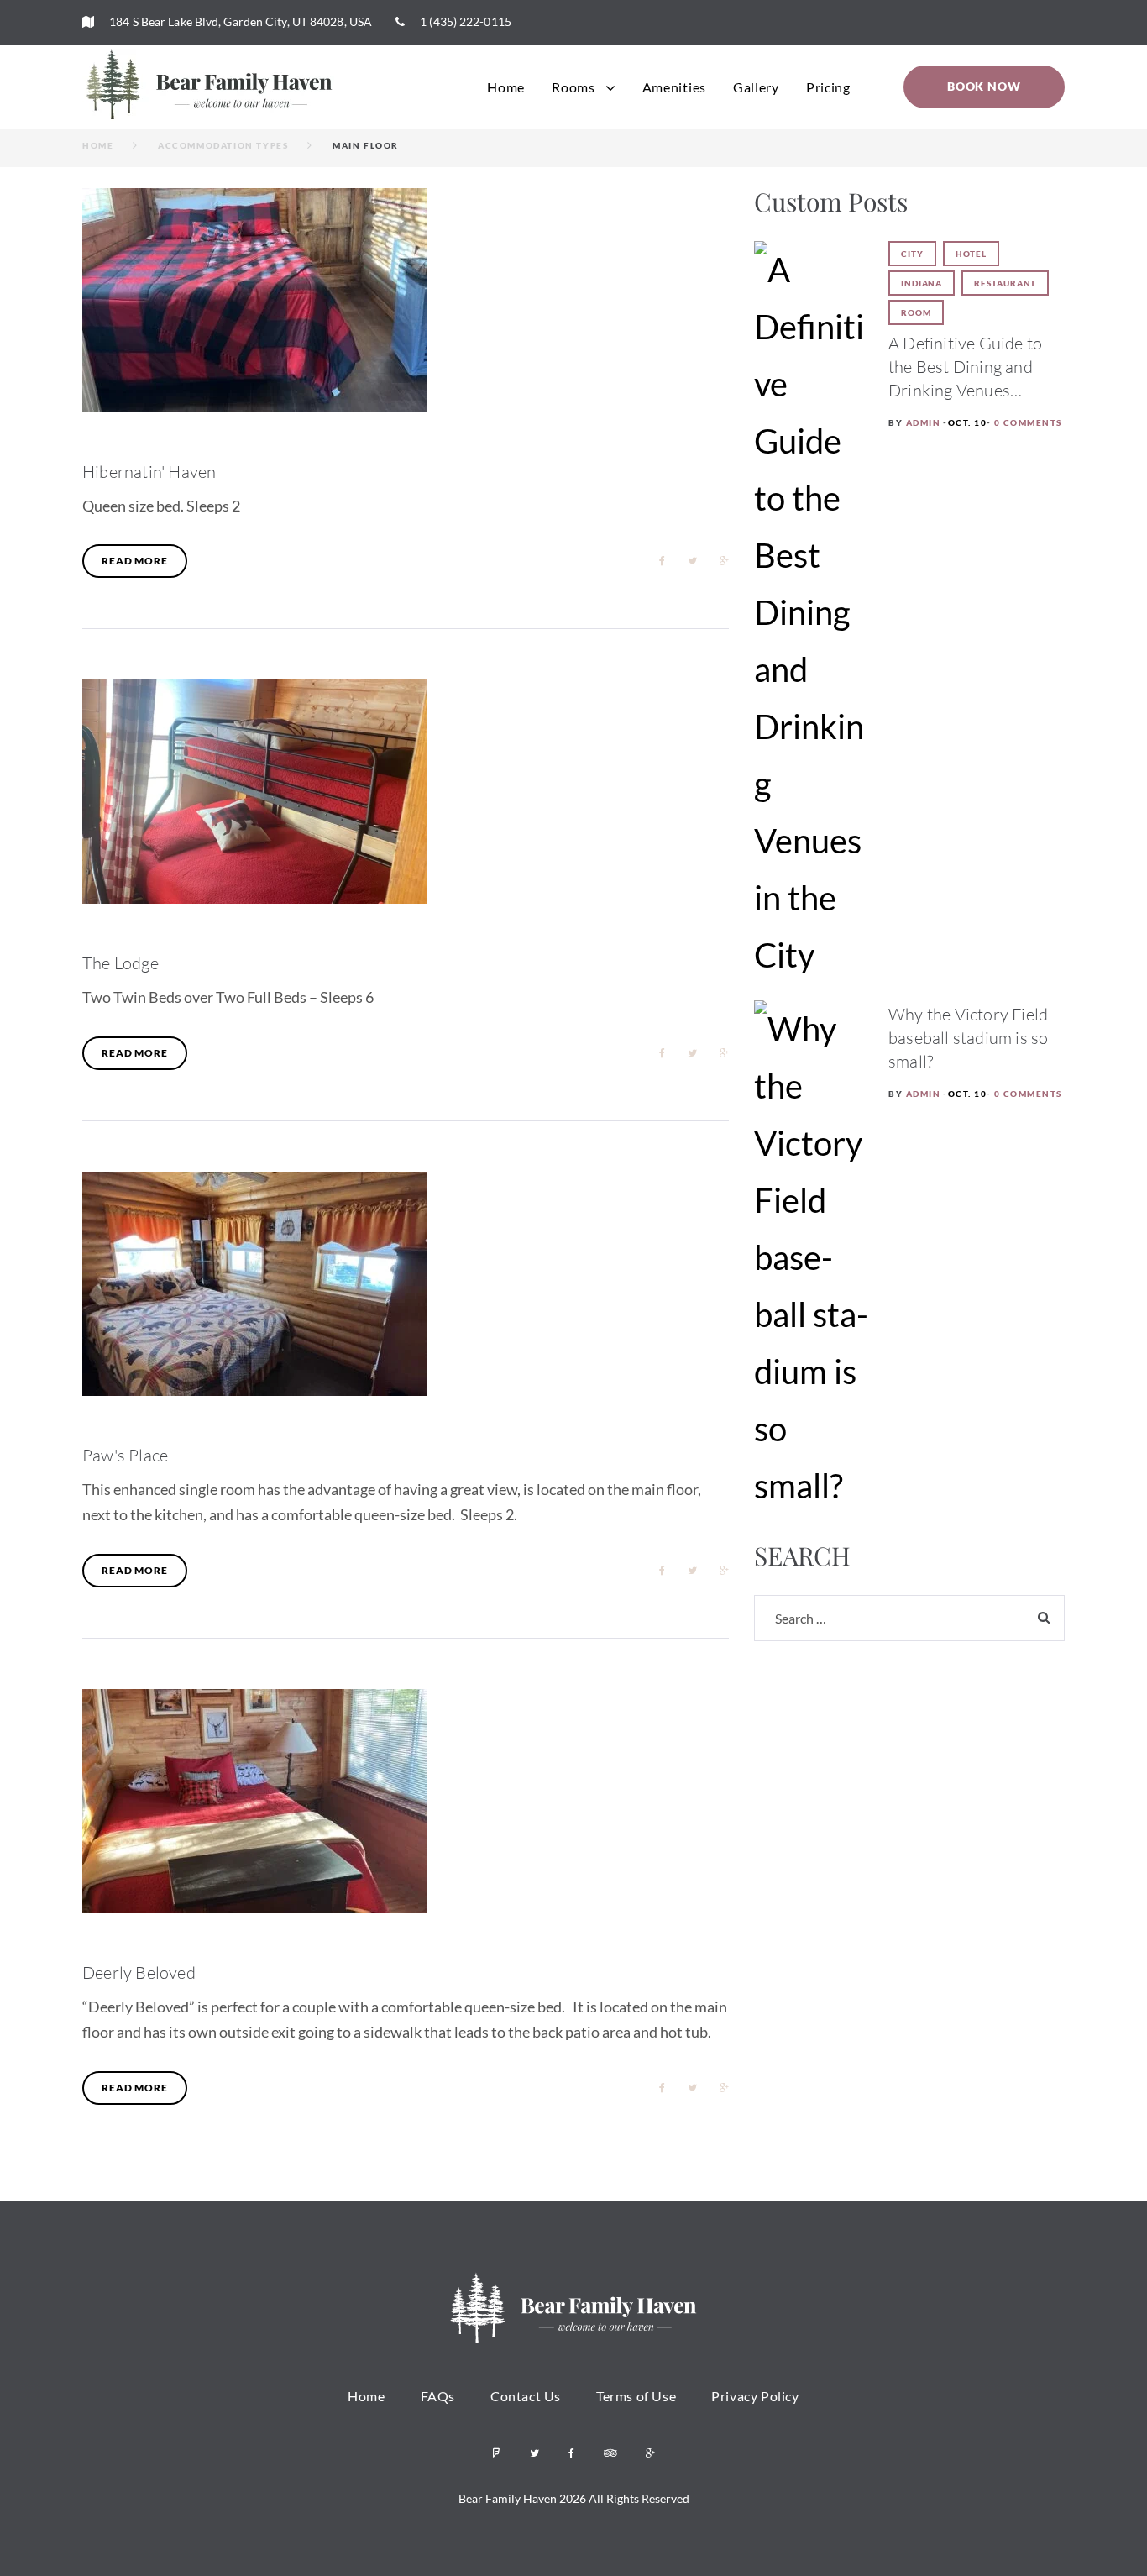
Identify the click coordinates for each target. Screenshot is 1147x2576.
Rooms (573, 87)
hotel (972, 254)
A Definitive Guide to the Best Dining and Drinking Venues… (965, 367)
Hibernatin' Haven (149, 472)
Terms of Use (636, 2396)
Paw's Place (125, 1455)
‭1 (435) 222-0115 (464, 21)
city (912, 254)
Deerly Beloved (139, 1973)
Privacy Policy (755, 2396)
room (916, 312)
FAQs (438, 2396)
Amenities (674, 87)
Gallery (756, 87)
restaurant (1005, 283)
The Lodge (120, 963)
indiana (922, 283)
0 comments (1028, 422)
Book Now (984, 86)
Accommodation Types (223, 145)
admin (924, 422)
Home (506, 87)
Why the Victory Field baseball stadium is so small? (968, 1038)
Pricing (828, 87)
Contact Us (526, 2396)
